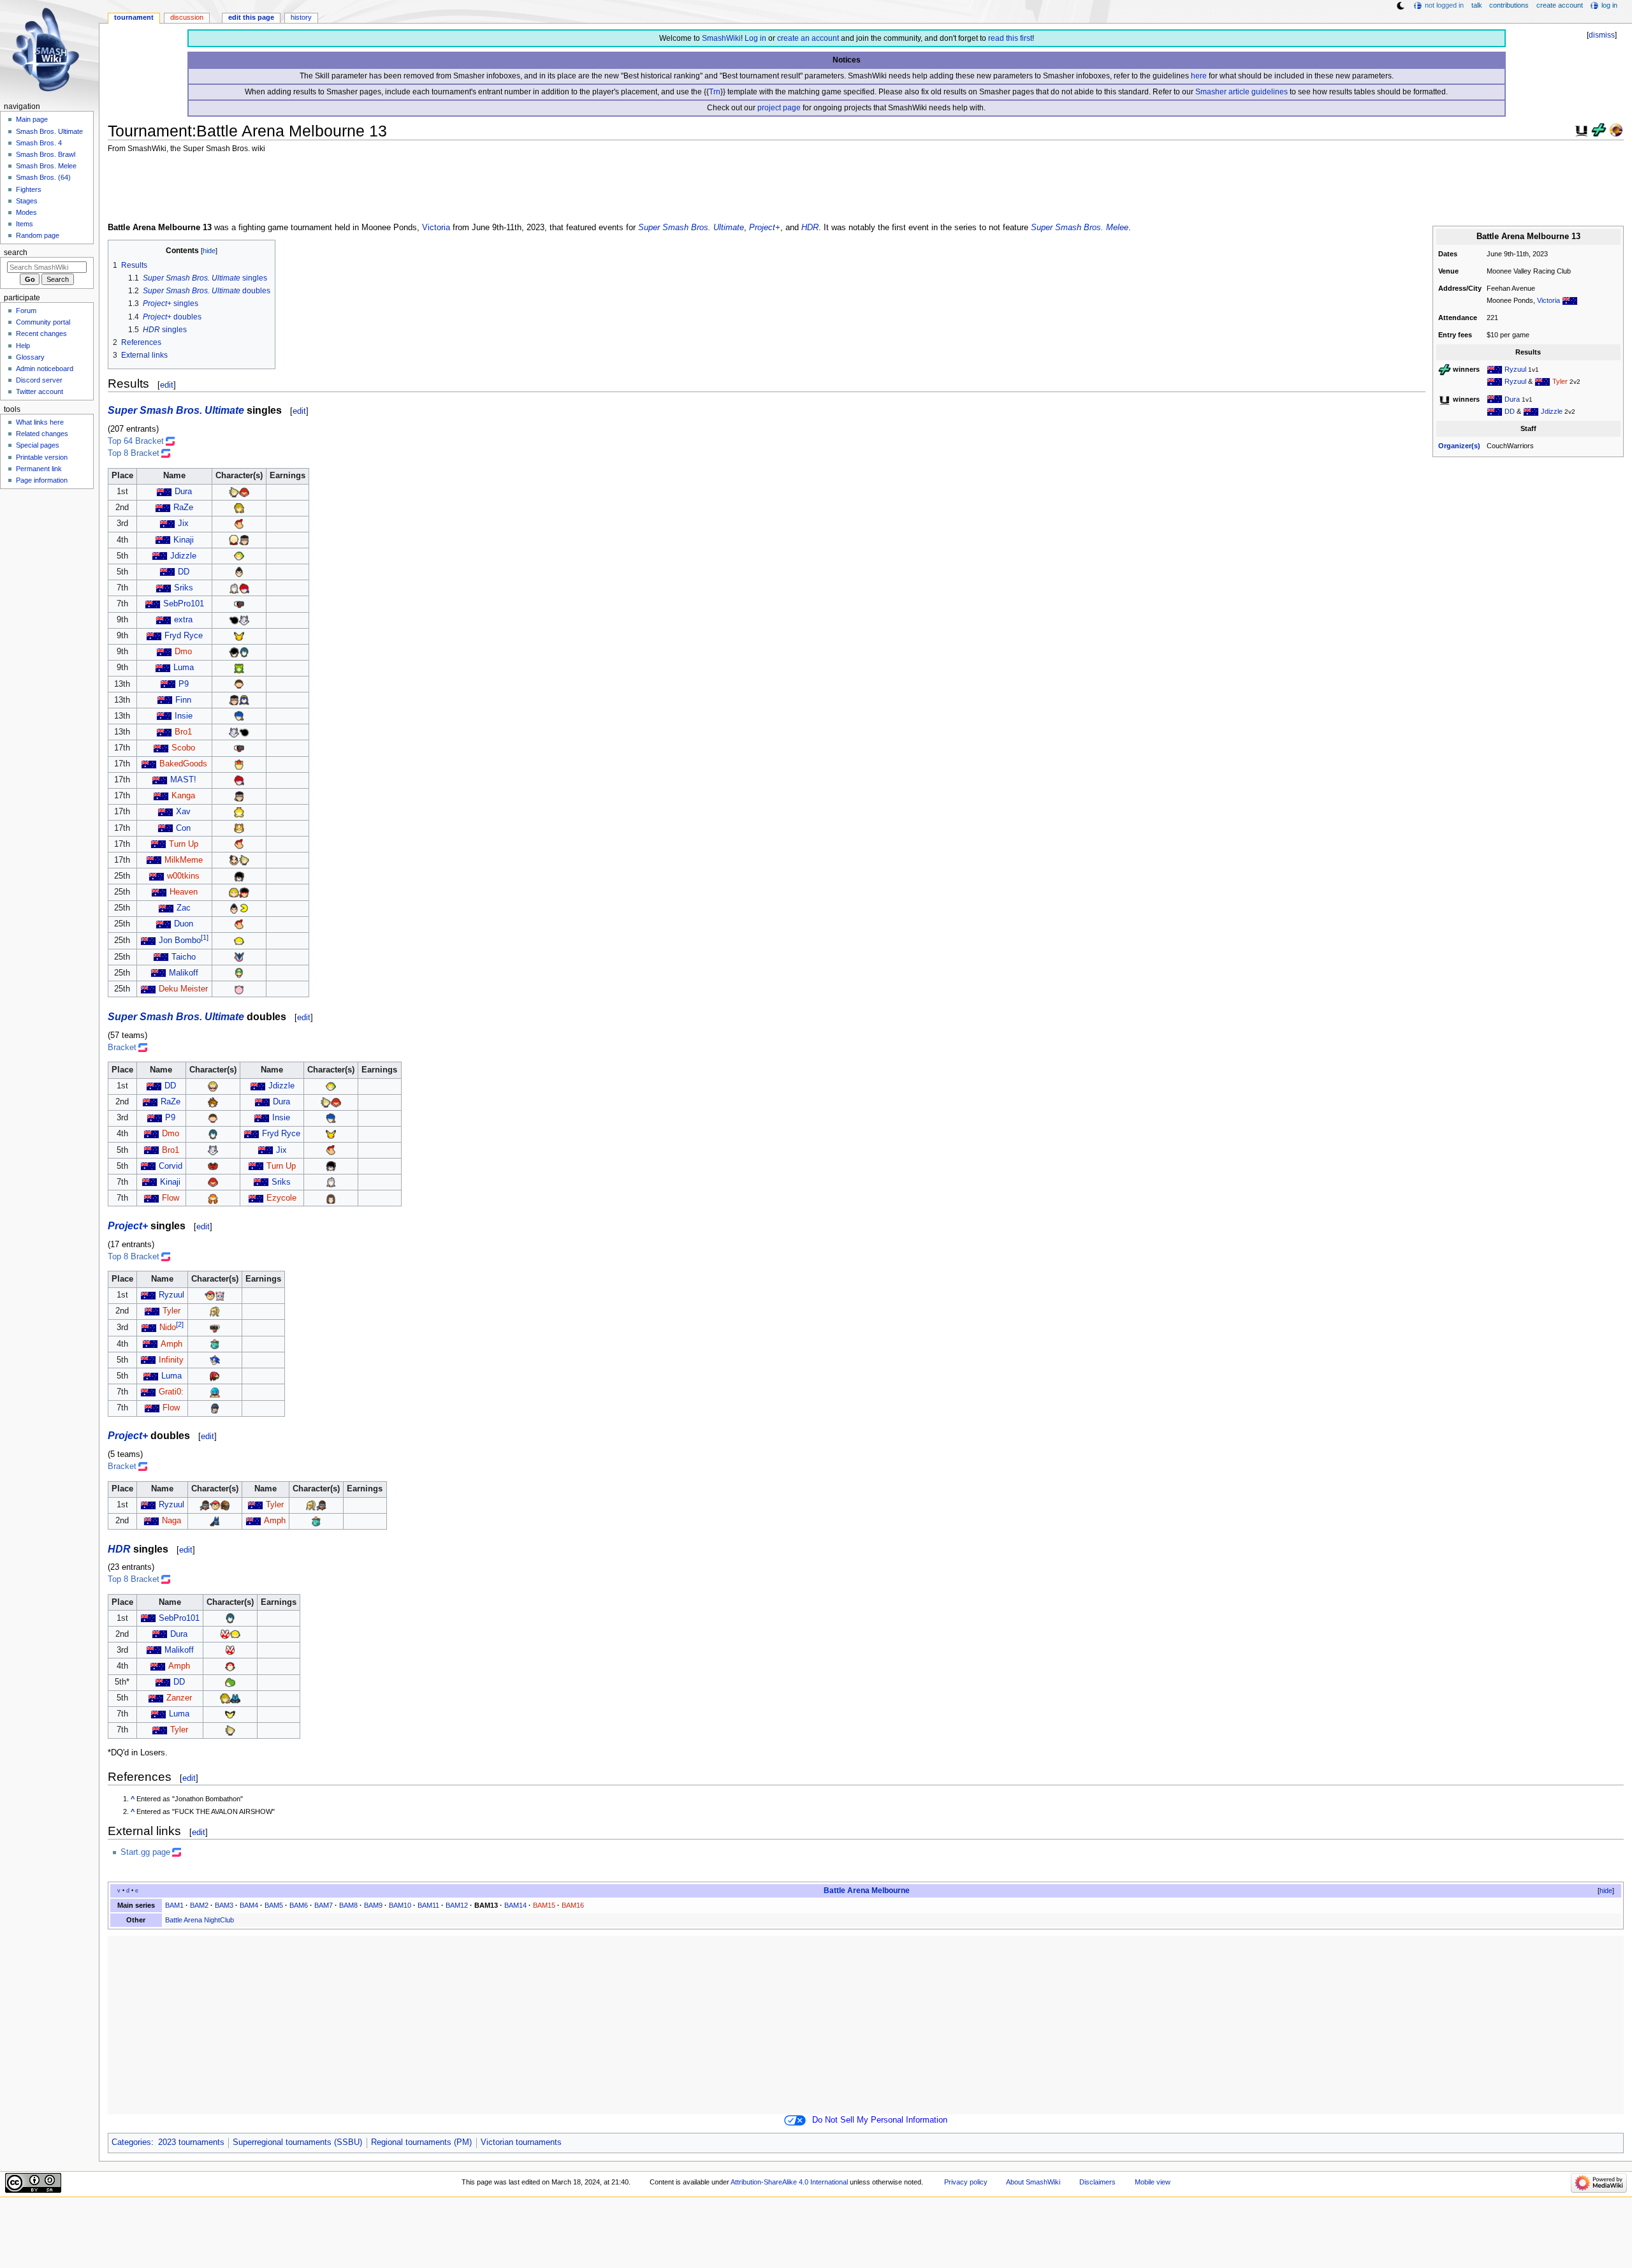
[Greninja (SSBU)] (239, 957)
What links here (40, 422)
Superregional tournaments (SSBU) (297, 2142)
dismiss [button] (1602, 35)
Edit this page (251, 17)
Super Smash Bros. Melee (1080, 228)
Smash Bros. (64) (43, 177)
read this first (1010, 38)
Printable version (42, 457)
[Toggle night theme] (1401, 6)
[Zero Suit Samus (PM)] (215, 1311)
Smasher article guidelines (1242, 92)
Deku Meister (183, 989)
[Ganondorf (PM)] (225, 1505)
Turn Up (184, 844)
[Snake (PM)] (205, 1505)
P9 (184, 684)
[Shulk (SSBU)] (234, 540)
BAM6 (299, 1905)
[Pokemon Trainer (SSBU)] (230, 1666)
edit (167, 385)
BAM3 (224, 1905)
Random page (38, 235)
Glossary (30, 357)
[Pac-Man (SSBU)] (244, 908)
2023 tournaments (191, 2142)
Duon (184, 924)
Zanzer (179, 1698)
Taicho (184, 957)
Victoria (1548, 300)
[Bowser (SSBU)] (239, 764)
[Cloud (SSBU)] (234, 492)
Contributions (1509, 5)
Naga (171, 1521)
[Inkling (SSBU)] (213, 1198)
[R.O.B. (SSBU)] (239, 604)
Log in (755, 38)
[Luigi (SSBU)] (239, 973)
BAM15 (544, 1905)
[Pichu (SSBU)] (230, 1714)
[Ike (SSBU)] (239, 716)
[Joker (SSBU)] (234, 652)
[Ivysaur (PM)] (215, 1344)
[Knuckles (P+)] (215, 1376)
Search (16, 252)
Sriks (184, 588)
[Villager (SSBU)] (239, 684)
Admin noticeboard (45, 369)
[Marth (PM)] (215, 1408)
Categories (131, 2142)
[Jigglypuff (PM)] (220, 1295)
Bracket (122, 1048)
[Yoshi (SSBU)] (230, 1682)
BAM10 (400, 1905)
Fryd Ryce (184, 636)
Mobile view (1153, 2182)
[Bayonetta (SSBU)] (239, 876)
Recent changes (41, 333)
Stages (27, 201)
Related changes (42, 434)
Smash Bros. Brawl (46, 154)
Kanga (183, 796)
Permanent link (39, 469)
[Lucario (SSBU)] (235, 1698)
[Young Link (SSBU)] (239, 556)
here (1199, 76)
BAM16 (573, 1905)
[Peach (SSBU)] (239, 812)
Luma (184, 668)
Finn (183, 700)
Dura (1512, 399)
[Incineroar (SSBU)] (213, 1166)
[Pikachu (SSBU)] (239, 636)
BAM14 (515, 1905)
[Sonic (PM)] (215, 1360)
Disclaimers (1097, 2182)
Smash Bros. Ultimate (49, 131)
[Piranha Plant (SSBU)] (225, 1634)
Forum (26, 311)
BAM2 (199, 1905)
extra (183, 620)
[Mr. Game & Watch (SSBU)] (234, 620)
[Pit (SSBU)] (213, 1102)
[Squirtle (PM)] (215, 1392)
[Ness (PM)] (210, 1295)
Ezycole (281, 1198)
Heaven (184, 892)
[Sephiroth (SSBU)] (234, 588)
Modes (26, 212)
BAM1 (174, 1905)
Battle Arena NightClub (200, 1920)
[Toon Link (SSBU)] (239, 940)
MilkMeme (184, 860)
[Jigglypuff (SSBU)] (239, 989)
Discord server (39, 380)
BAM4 (249, 1905)
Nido (168, 1328)
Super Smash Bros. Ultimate (691, 228)
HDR (810, 228)
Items (25, 224)
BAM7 (324, 1905)
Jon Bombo (180, 941)
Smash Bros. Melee (46, 166)
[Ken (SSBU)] (234, 892)
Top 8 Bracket (134, 453)
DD (1510, 411)
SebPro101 (184, 604)
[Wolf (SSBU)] (244, 620)
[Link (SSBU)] (239, 508)
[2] (180, 1324)
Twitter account (40, 391)
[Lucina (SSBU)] (244, 700)
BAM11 (428, 1905)
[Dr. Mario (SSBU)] (234, 860)
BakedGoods (183, 764)
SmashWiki (721, 38)
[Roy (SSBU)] (244, 588)
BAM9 (373, 1905)
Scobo (183, 748)
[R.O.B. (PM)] (215, 1328)
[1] (205, 937)
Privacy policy (966, 2182)
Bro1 (183, 732)
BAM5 (274, 1905)
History (301, 17)
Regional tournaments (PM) (421, 2142)
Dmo (183, 652)
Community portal (43, 322)
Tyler (1560, 381)
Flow (171, 1198)
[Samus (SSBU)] (244, 492)
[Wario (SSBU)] (213, 1086)
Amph (171, 1344)
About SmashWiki (1033, 2182)
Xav (183, 812)
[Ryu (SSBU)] (244, 892)
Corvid (171, 1166)
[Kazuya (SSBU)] (239, 572)
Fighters (29, 189)
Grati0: (171, 1392)
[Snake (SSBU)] (244, 540)
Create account (1560, 5)
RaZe (183, 508)
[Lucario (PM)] (215, 1521)
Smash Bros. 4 (39, 143)
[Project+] (1599, 129)
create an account (808, 38)
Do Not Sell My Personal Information (880, 2120)
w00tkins (183, 876)
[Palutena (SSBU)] (239, 668)
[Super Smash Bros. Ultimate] (1582, 129)
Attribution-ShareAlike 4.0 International (789, 2182)
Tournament (134, 17)
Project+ (765, 228)
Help (23, 346)
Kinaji (184, 540)
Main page (32, 119)
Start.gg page (145, 1852)
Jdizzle (1552, 411)
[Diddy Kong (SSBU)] (239, 523)
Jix (183, 523)
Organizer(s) (1459, 446)
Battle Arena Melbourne (867, 1891)
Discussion (187, 17)
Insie (184, 716)
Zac (184, 908)
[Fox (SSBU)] (239, 828)
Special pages (38, 445)
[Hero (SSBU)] (331, 1198)
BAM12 (457, 1905)
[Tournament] (1616, 129)
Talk (1477, 5)
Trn (715, 92)
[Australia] (1570, 300)
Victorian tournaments (521, 2142)
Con (183, 828)
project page (779, 108)
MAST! (183, 780)
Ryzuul (1515, 369)
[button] (1601, 1891)
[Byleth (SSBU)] (244, 652)
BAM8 (348, 1905)
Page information (42, 480)
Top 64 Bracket (136, 441)
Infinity (171, 1360)
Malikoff (184, 973)
